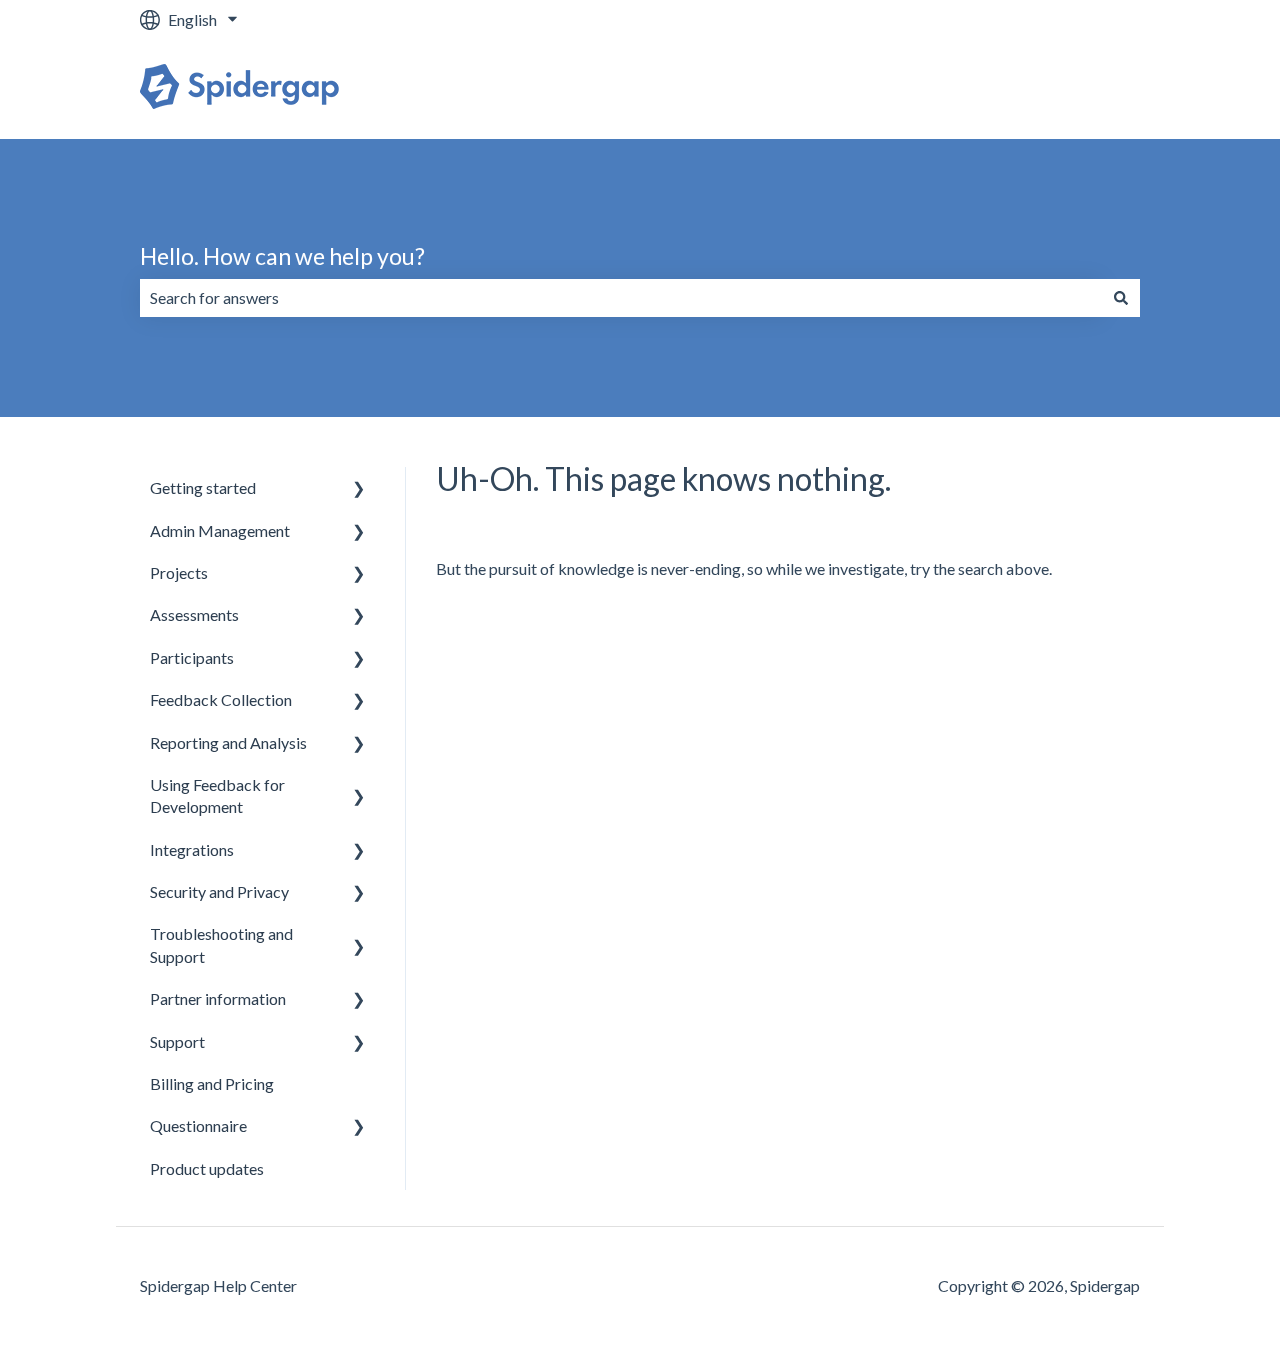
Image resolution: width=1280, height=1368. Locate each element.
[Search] (1121, 298)
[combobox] (621, 298)
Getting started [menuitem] (203, 487)
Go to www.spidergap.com (1028, 88)
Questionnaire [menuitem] (198, 1125)
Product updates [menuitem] (207, 1168)
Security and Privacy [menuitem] (219, 891)
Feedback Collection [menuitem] (221, 699)
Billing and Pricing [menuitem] (212, 1083)
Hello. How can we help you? (282, 256)
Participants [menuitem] (192, 657)
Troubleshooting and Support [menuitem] (221, 944)
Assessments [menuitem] (194, 614)
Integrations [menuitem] (192, 849)
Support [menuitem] (177, 1041)
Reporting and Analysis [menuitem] (228, 742)
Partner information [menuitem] (218, 998)
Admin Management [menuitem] (220, 530)
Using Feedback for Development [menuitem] (217, 795)
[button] (359, 489)
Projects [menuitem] (179, 572)
